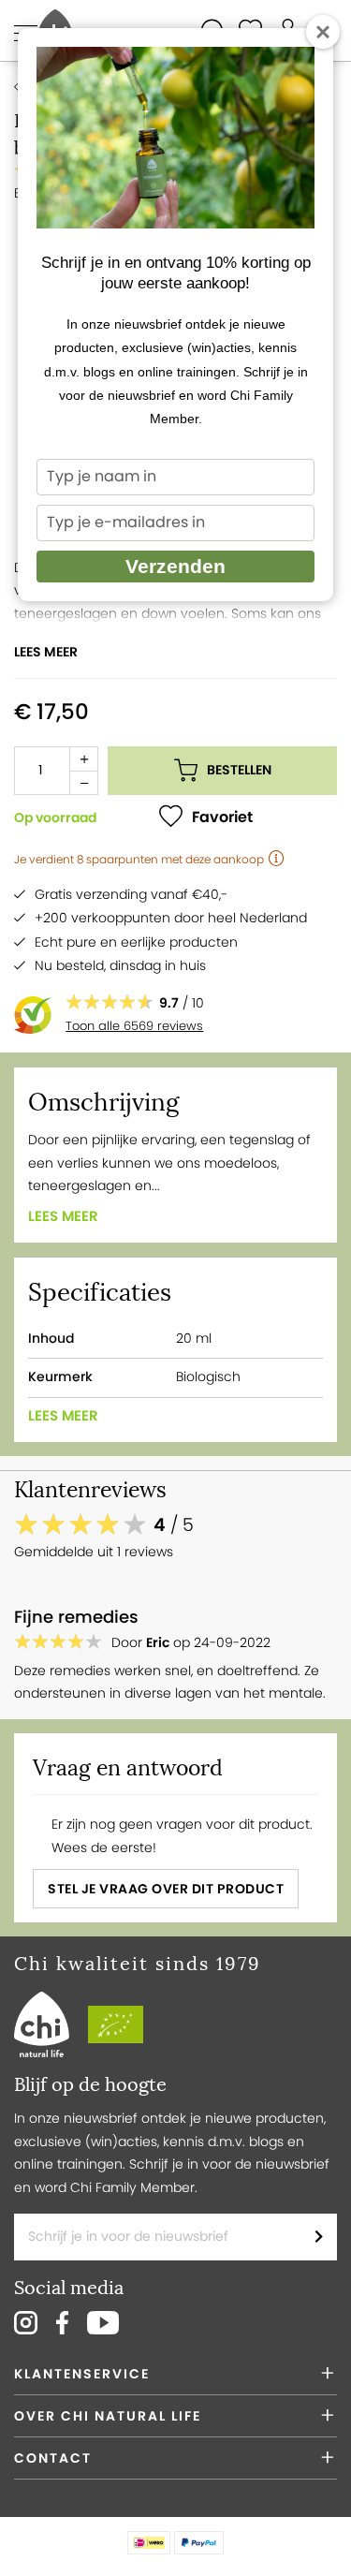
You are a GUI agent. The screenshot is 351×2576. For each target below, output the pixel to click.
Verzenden (175, 566)
